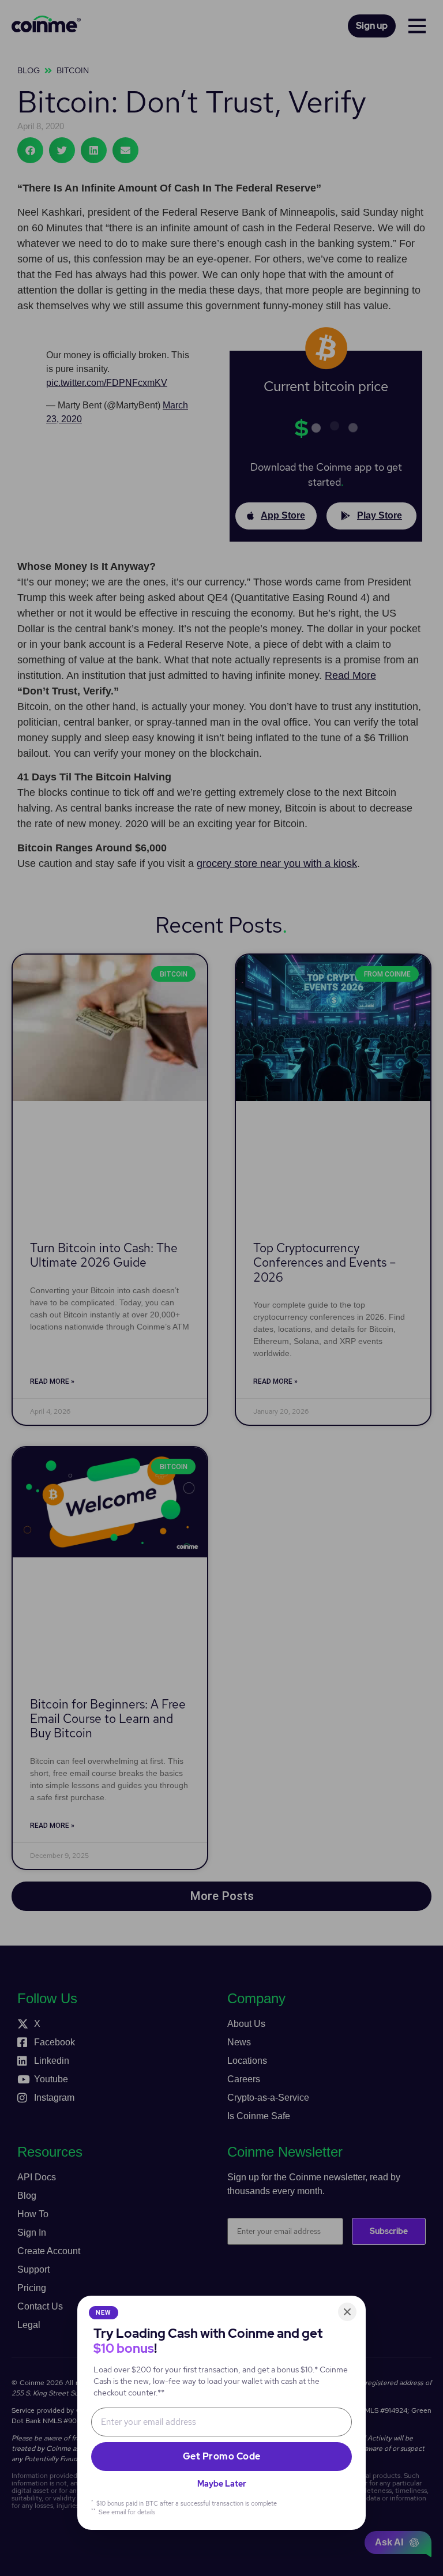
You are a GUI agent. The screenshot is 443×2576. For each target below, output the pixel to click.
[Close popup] (347, 2312)
